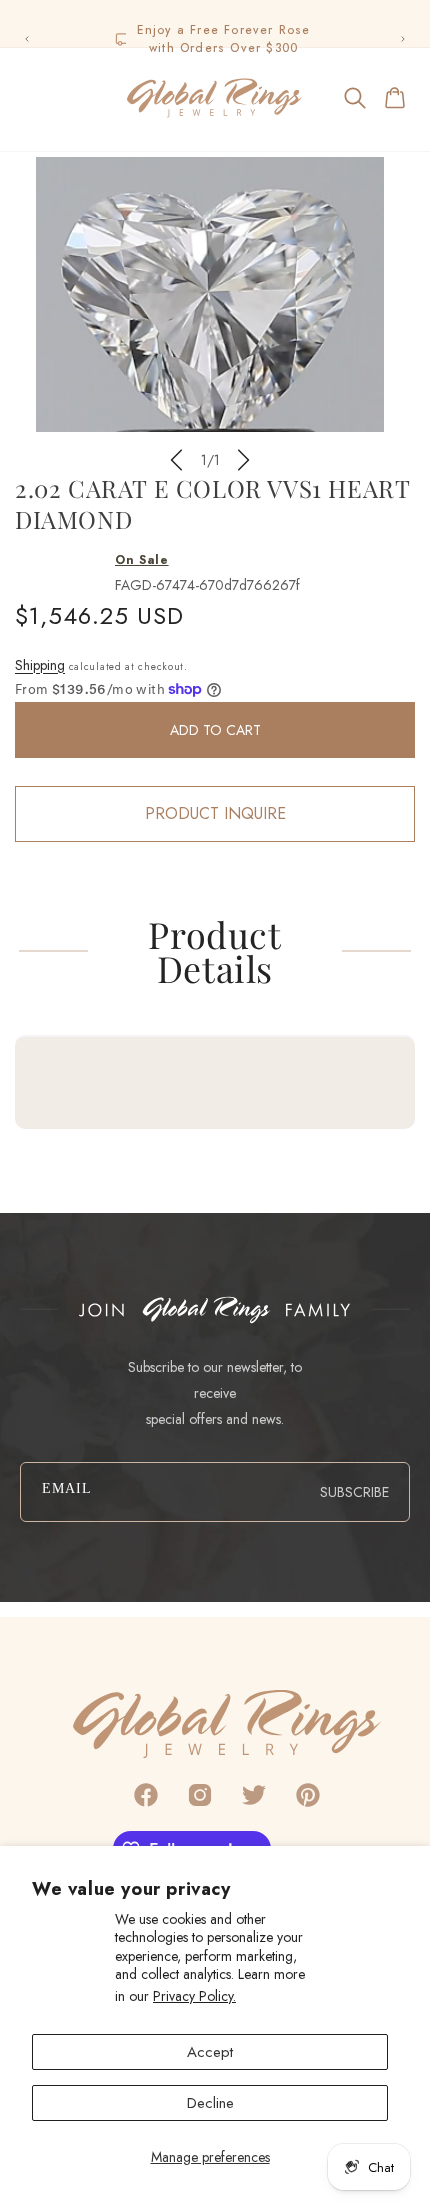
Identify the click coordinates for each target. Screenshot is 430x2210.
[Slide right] (244, 460)
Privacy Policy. (194, 1996)
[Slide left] (176, 460)
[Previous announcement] (27, 39)
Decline (210, 2103)
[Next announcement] (403, 39)
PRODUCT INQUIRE (215, 813)
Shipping (40, 665)
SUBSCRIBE (354, 1492)
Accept (210, 2052)
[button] (34, 98)
